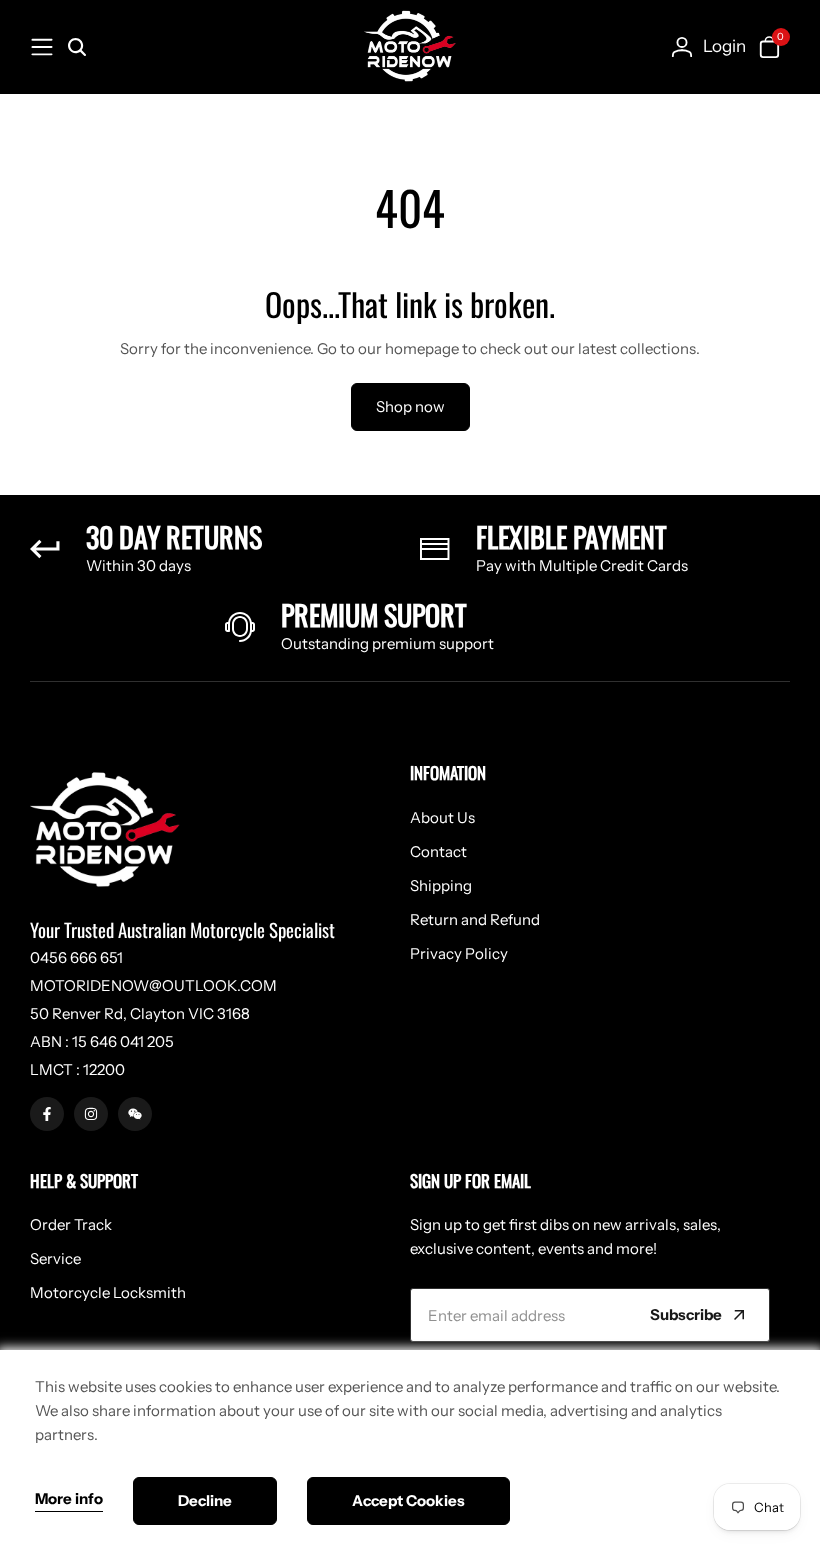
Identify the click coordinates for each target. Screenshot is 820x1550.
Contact (438, 851)
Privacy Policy (459, 953)
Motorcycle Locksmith (108, 1292)
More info (69, 1499)
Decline (205, 1500)
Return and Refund (475, 919)
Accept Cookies (408, 1500)
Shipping (441, 885)
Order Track (71, 1224)
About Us (442, 817)
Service (55, 1258)
